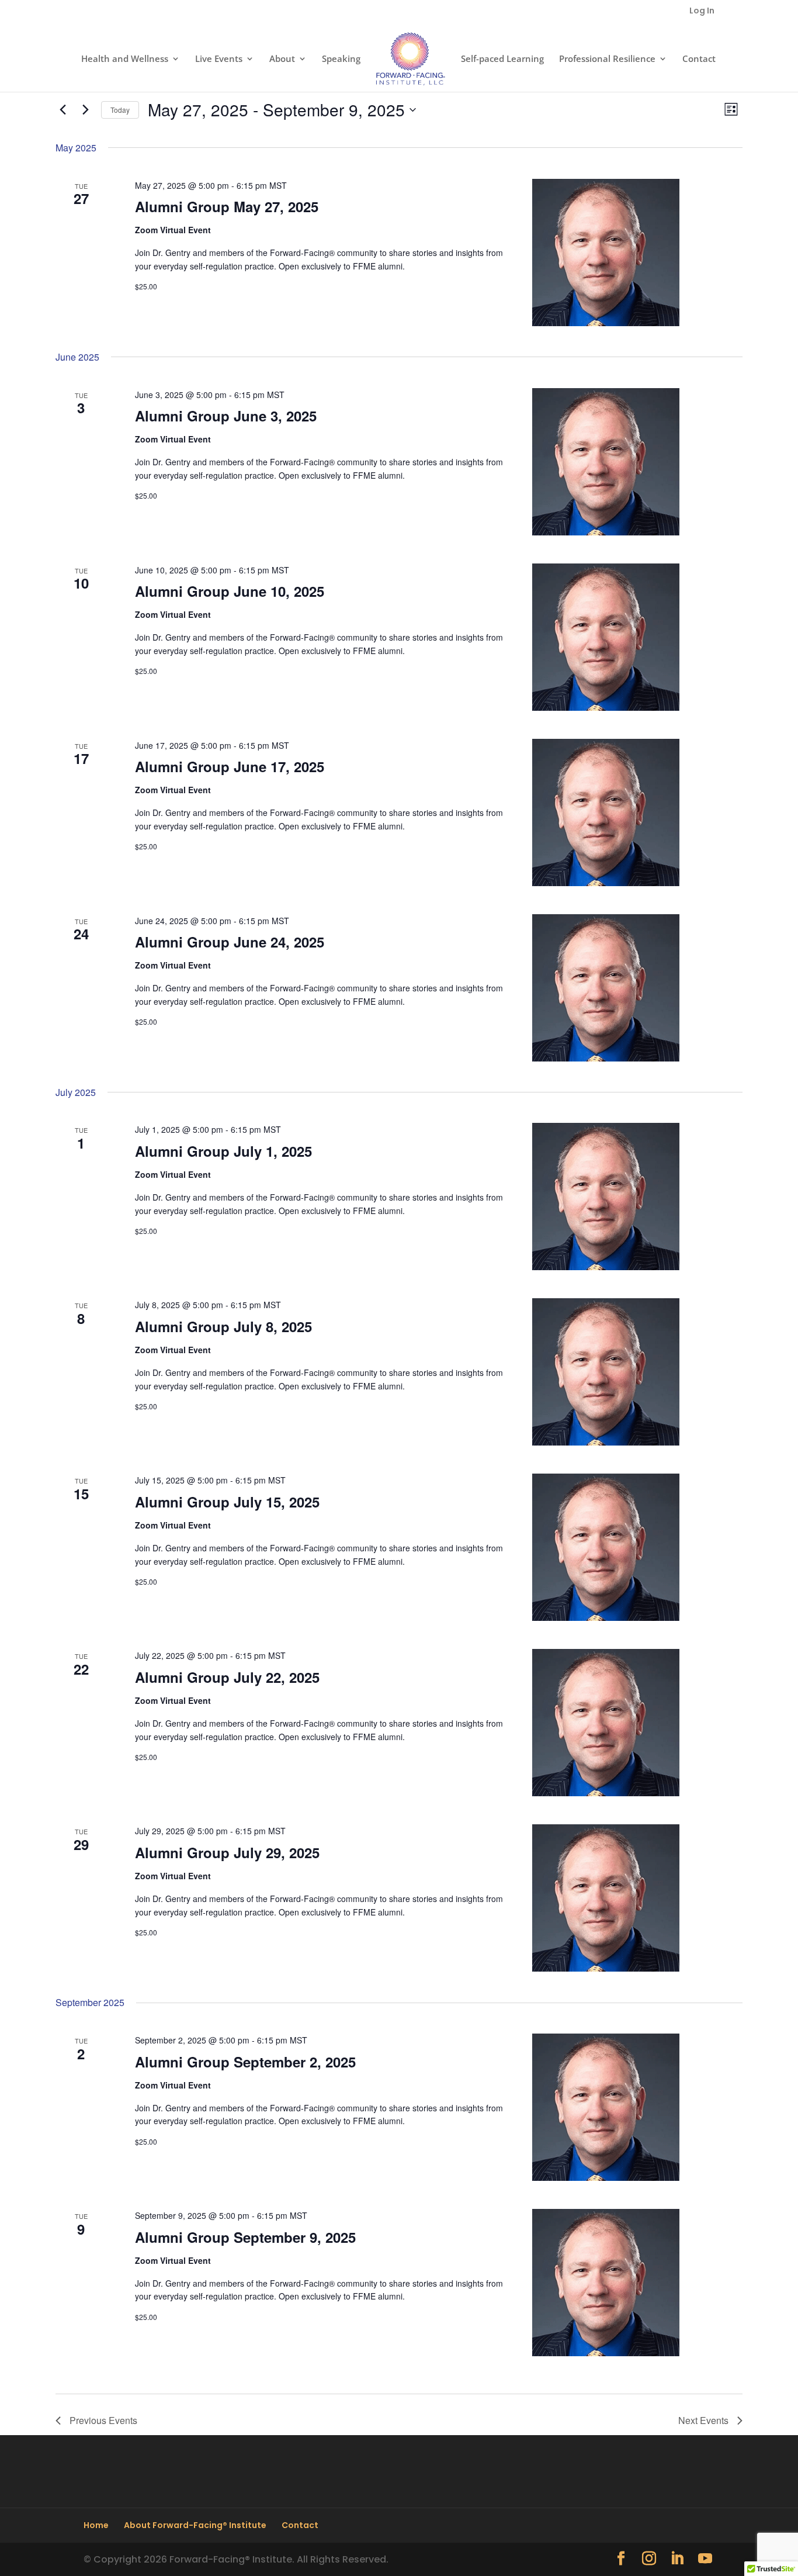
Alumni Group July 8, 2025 (223, 1326)
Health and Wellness (125, 59)
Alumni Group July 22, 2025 (227, 1677)
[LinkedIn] (677, 2559)
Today (120, 110)
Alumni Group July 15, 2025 (227, 1502)
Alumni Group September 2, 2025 (245, 2062)
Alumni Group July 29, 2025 (227, 1852)
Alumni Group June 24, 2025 (230, 942)
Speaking (341, 59)
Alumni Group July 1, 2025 (223, 1151)
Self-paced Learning (502, 59)
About (282, 59)
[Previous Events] (63, 110)
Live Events (219, 59)
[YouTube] (705, 2559)
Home (96, 2525)
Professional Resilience (607, 59)
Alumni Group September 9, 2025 (245, 2237)
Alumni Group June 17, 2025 (230, 766)
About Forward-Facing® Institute (195, 2525)
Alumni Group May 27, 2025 (227, 206)
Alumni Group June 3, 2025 (226, 416)
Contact (699, 59)
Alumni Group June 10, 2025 (230, 591)
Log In (702, 11)
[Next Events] (85, 110)
